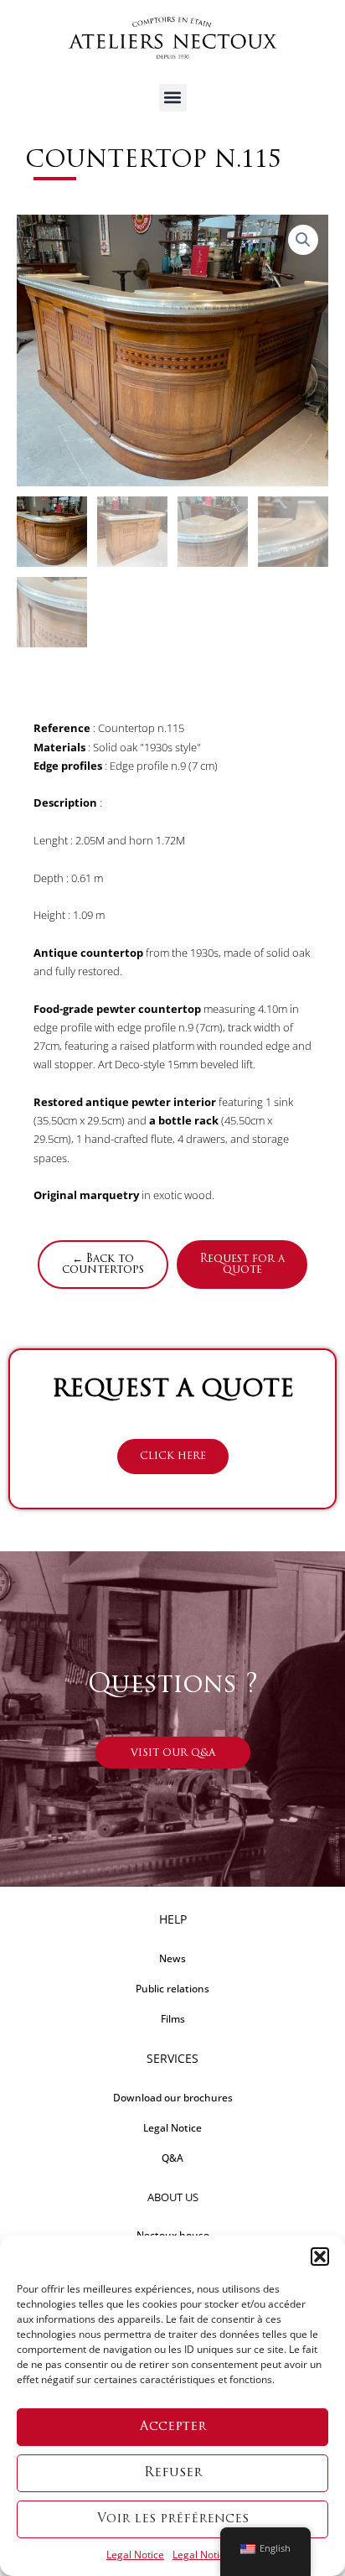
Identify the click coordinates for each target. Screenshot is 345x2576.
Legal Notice (135, 2555)
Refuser (173, 2473)
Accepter (173, 2427)
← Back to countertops (103, 1265)
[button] (320, 2257)
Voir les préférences (173, 2519)
